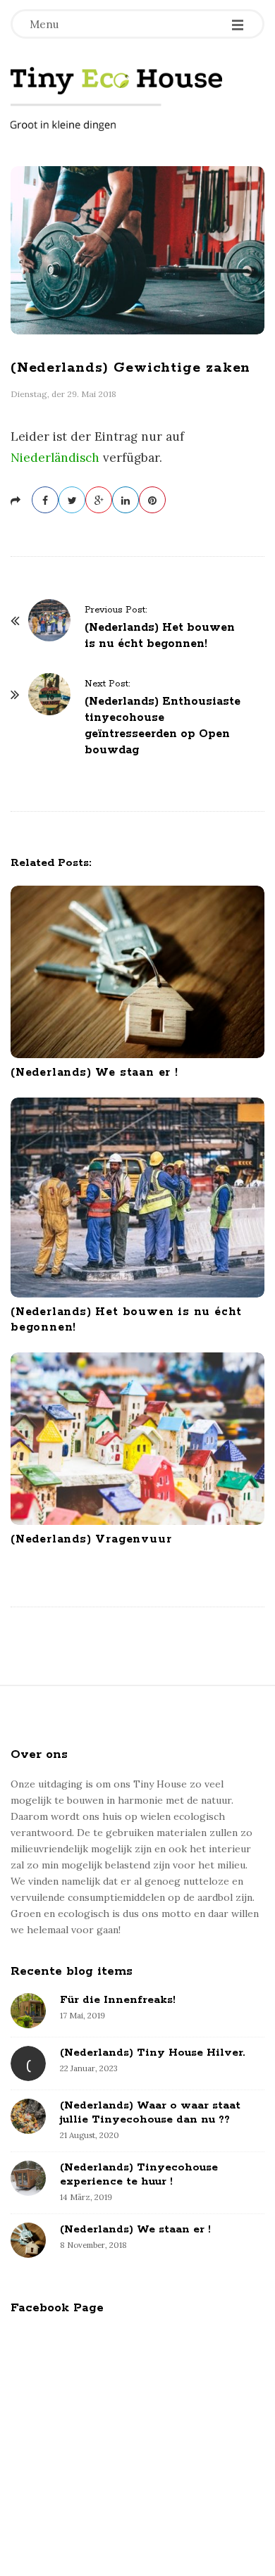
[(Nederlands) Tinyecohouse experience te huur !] (28, 2178)
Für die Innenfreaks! (118, 2000)
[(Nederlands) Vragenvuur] (137, 1439)
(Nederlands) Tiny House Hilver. (152, 2053)
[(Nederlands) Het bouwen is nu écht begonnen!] (137, 1198)
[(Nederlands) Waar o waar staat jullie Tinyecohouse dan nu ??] (28, 2116)
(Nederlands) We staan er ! (94, 1073)
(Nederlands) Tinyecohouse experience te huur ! (139, 2174)
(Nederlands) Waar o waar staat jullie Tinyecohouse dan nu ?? (150, 2112)
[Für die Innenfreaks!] (28, 2011)
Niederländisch (55, 458)
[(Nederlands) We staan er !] (137, 972)
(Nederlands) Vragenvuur (91, 1539)
